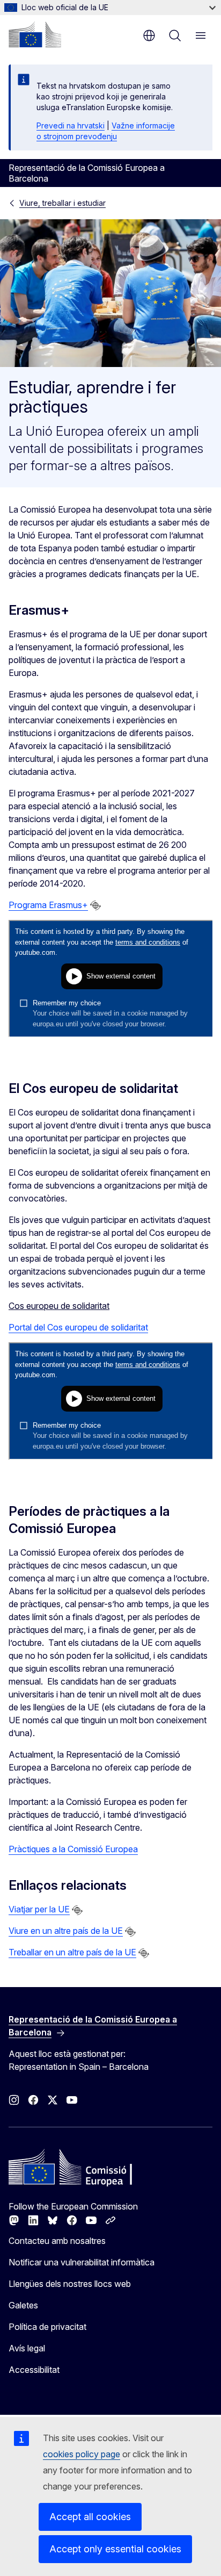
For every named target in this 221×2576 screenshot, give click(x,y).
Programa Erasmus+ (48, 905)
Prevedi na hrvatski (71, 125)
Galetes (23, 2305)
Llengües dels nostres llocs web (70, 2284)
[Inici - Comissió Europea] (35, 34)
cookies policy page (82, 2454)
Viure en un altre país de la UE (66, 1931)
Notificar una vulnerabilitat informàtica (82, 2262)
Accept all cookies (90, 2517)
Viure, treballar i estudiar (62, 203)
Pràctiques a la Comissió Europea (73, 1849)
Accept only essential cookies (115, 2549)
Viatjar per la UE (39, 1909)
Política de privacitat (47, 2327)
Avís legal (27, 2348)
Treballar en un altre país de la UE (72, 1952)
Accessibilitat (34, 2370)
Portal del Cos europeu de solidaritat (78, 1327)
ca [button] (149, 35)
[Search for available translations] (95, 905)
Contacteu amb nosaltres (57, 2241)
